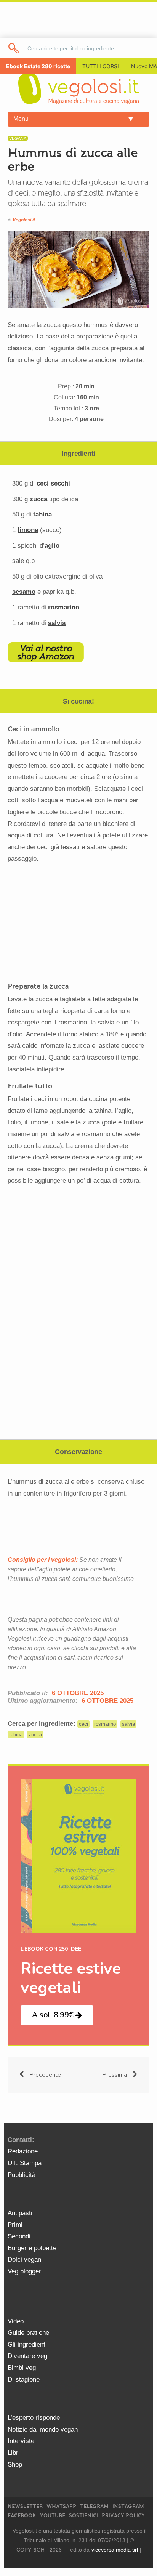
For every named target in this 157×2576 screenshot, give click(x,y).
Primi (15, 2225)
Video (16, 2321)
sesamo (24, 592)
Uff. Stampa (25, 2163)
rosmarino (64, 607)
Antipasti (20, 2213)
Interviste (21, 2441)
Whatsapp (61, 2506)
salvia (57, 623)
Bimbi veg (22, 2368)
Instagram (128, 2506)
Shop (15, 2465)
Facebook (22, 2516)
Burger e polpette (32, 2248)
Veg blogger (24, 2271)
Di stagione (24, 2380)
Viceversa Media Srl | (116, 2550)
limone (28, 530)
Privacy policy (123, 2516)
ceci (83, 1724)
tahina (42, 514)
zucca (38, 499)
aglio (52, 546)
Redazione (23, 2151)
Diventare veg (27, 2356)
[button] (57, 2015)
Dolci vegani (25, 2259)
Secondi (19, 2236)
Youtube (53, 2516)
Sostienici (83, 2516)
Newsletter (25, 2506)
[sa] (14, 48)
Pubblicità (22, 2175)
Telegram (94, 2506)
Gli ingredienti (27, 2344)
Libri (14, 2453)
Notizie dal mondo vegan (43, 2429)
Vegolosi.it (24, 220)
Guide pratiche (28, 2333)
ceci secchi (53, 483)
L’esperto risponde (34, 2418)
